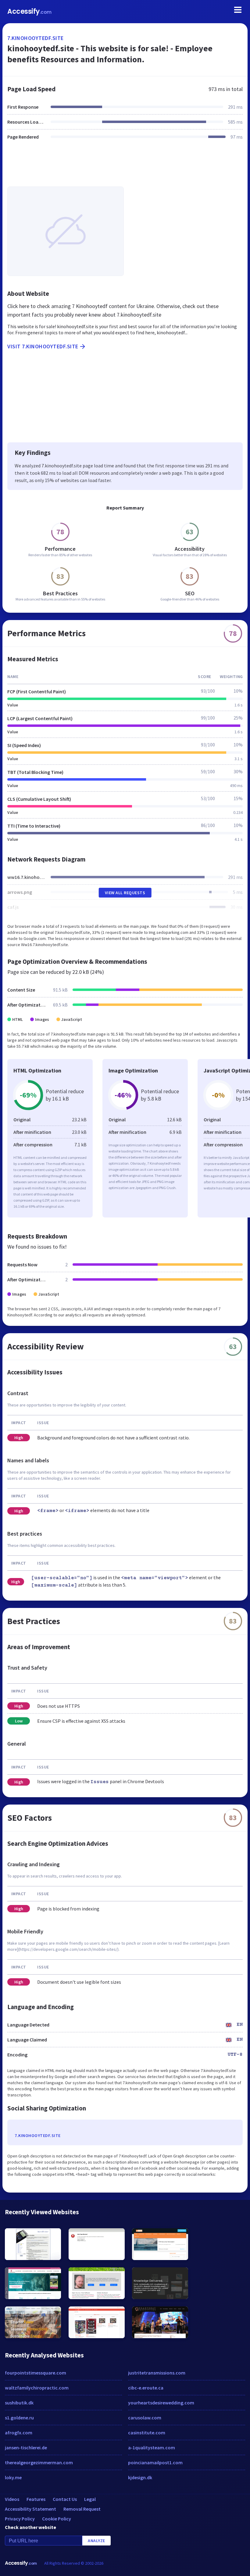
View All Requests (125, 893)
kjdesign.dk (140, 2477)
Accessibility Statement (30, 2509)
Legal (90, 2499)
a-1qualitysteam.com (152, 2447)
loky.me (13, 2477)
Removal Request (82, 2509)
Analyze (96, 2541)
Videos (12, 2499)
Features (36, 2499)
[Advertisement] (125, 167)
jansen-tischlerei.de (26, 2447)
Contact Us (65, 2499)
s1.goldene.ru (19, 2418)
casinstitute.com (147, 2433)
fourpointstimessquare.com (36, 2373)
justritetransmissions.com (157, 2373)
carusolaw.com (145, 2418)
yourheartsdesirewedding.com (161, 2403)
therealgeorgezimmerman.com (39, 2462)
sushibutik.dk (19, 2403)
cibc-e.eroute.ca (146, 2388)
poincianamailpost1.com (155, 2462)
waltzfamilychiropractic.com (37, 2388)
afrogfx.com (19, 2433)
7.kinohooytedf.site (36, 38)
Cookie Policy (57, 2519)
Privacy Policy (20, 2519)
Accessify (29, 11)
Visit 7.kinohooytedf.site (43, 346)
